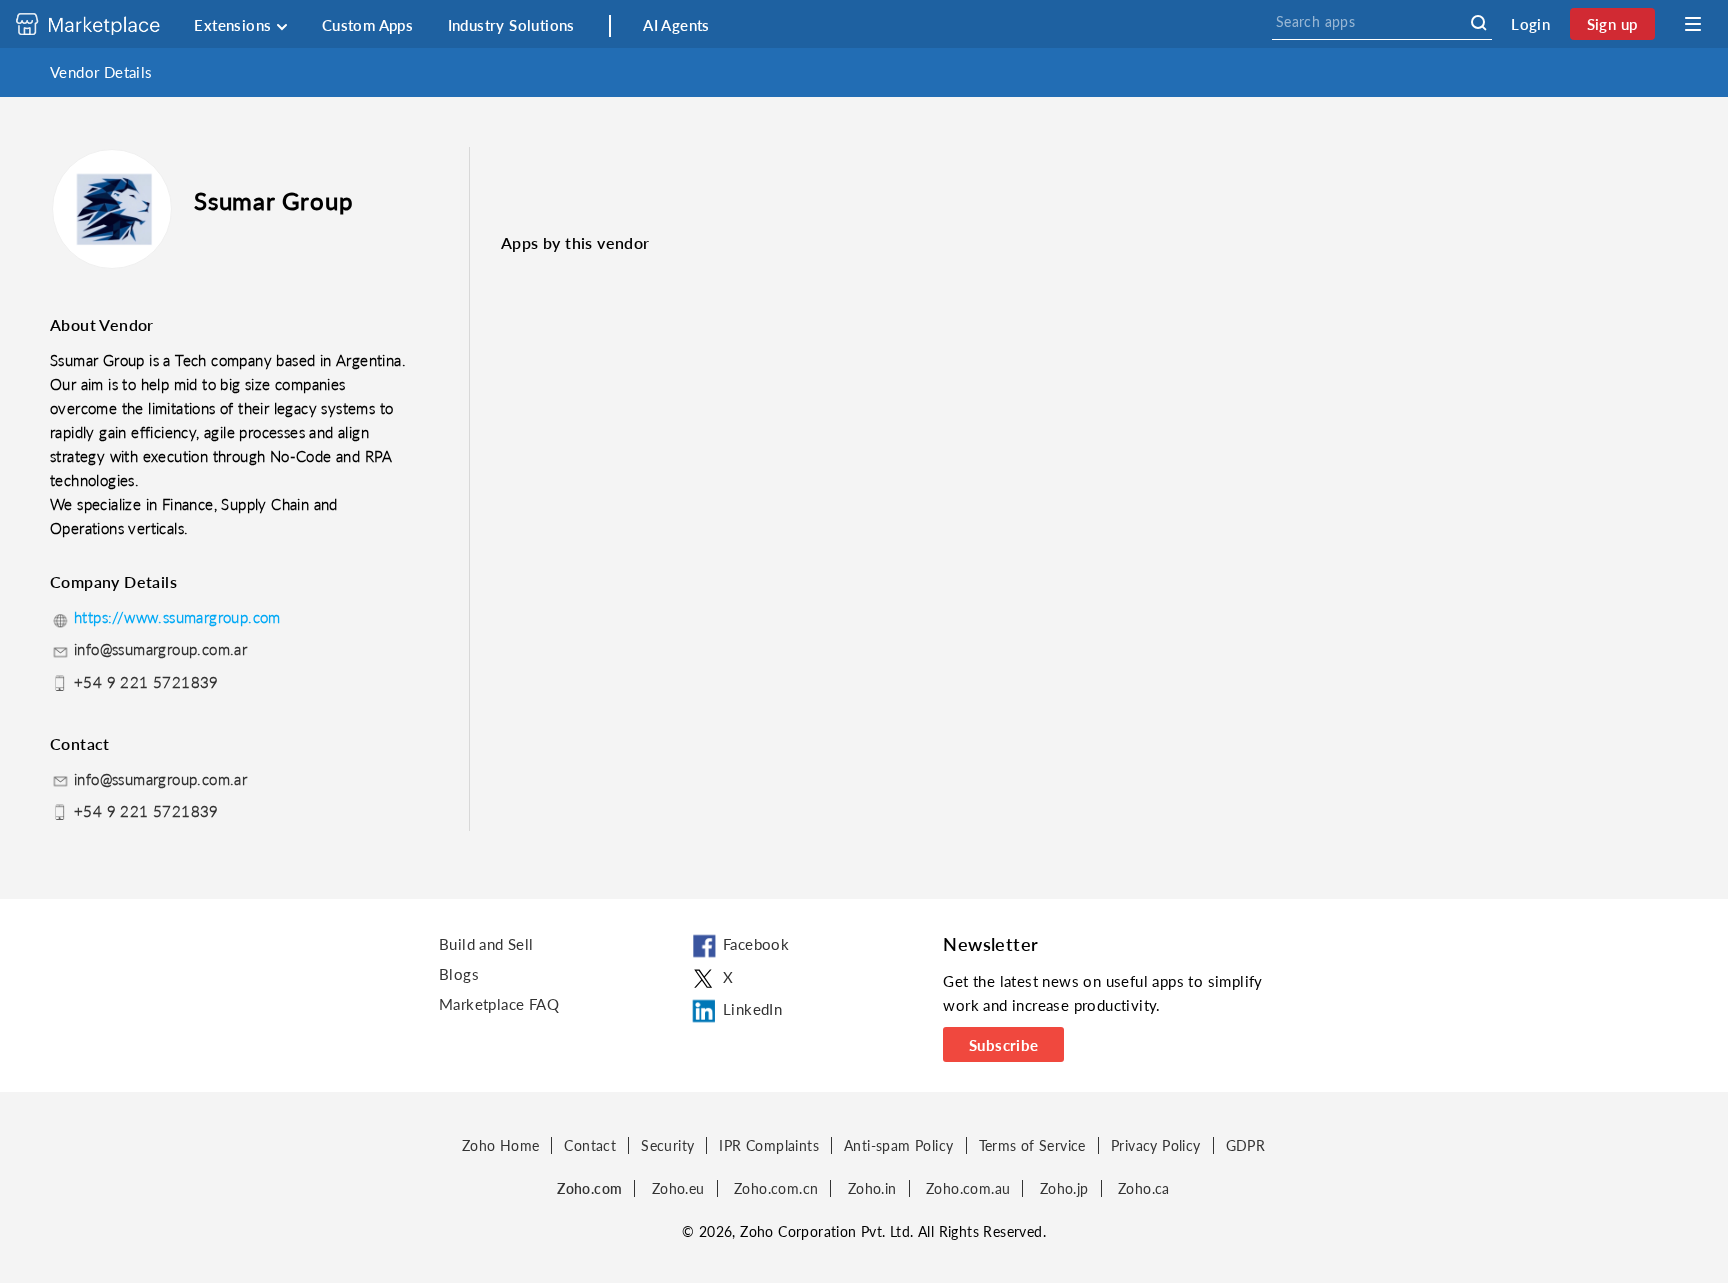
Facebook (756, 944)
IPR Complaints (769, 1145)
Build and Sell (486, 944)
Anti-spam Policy (898, 1145)
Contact (590, 1145)
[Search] (1478, 23)
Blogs (459, 974)
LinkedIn (752, 1009)
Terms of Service (1032, 1145)
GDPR (1246, 1145)
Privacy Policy (1156, 1145)
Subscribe (1004, 1045)
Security (667, 1145)
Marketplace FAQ (499, 1004)
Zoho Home (501, 1145)
